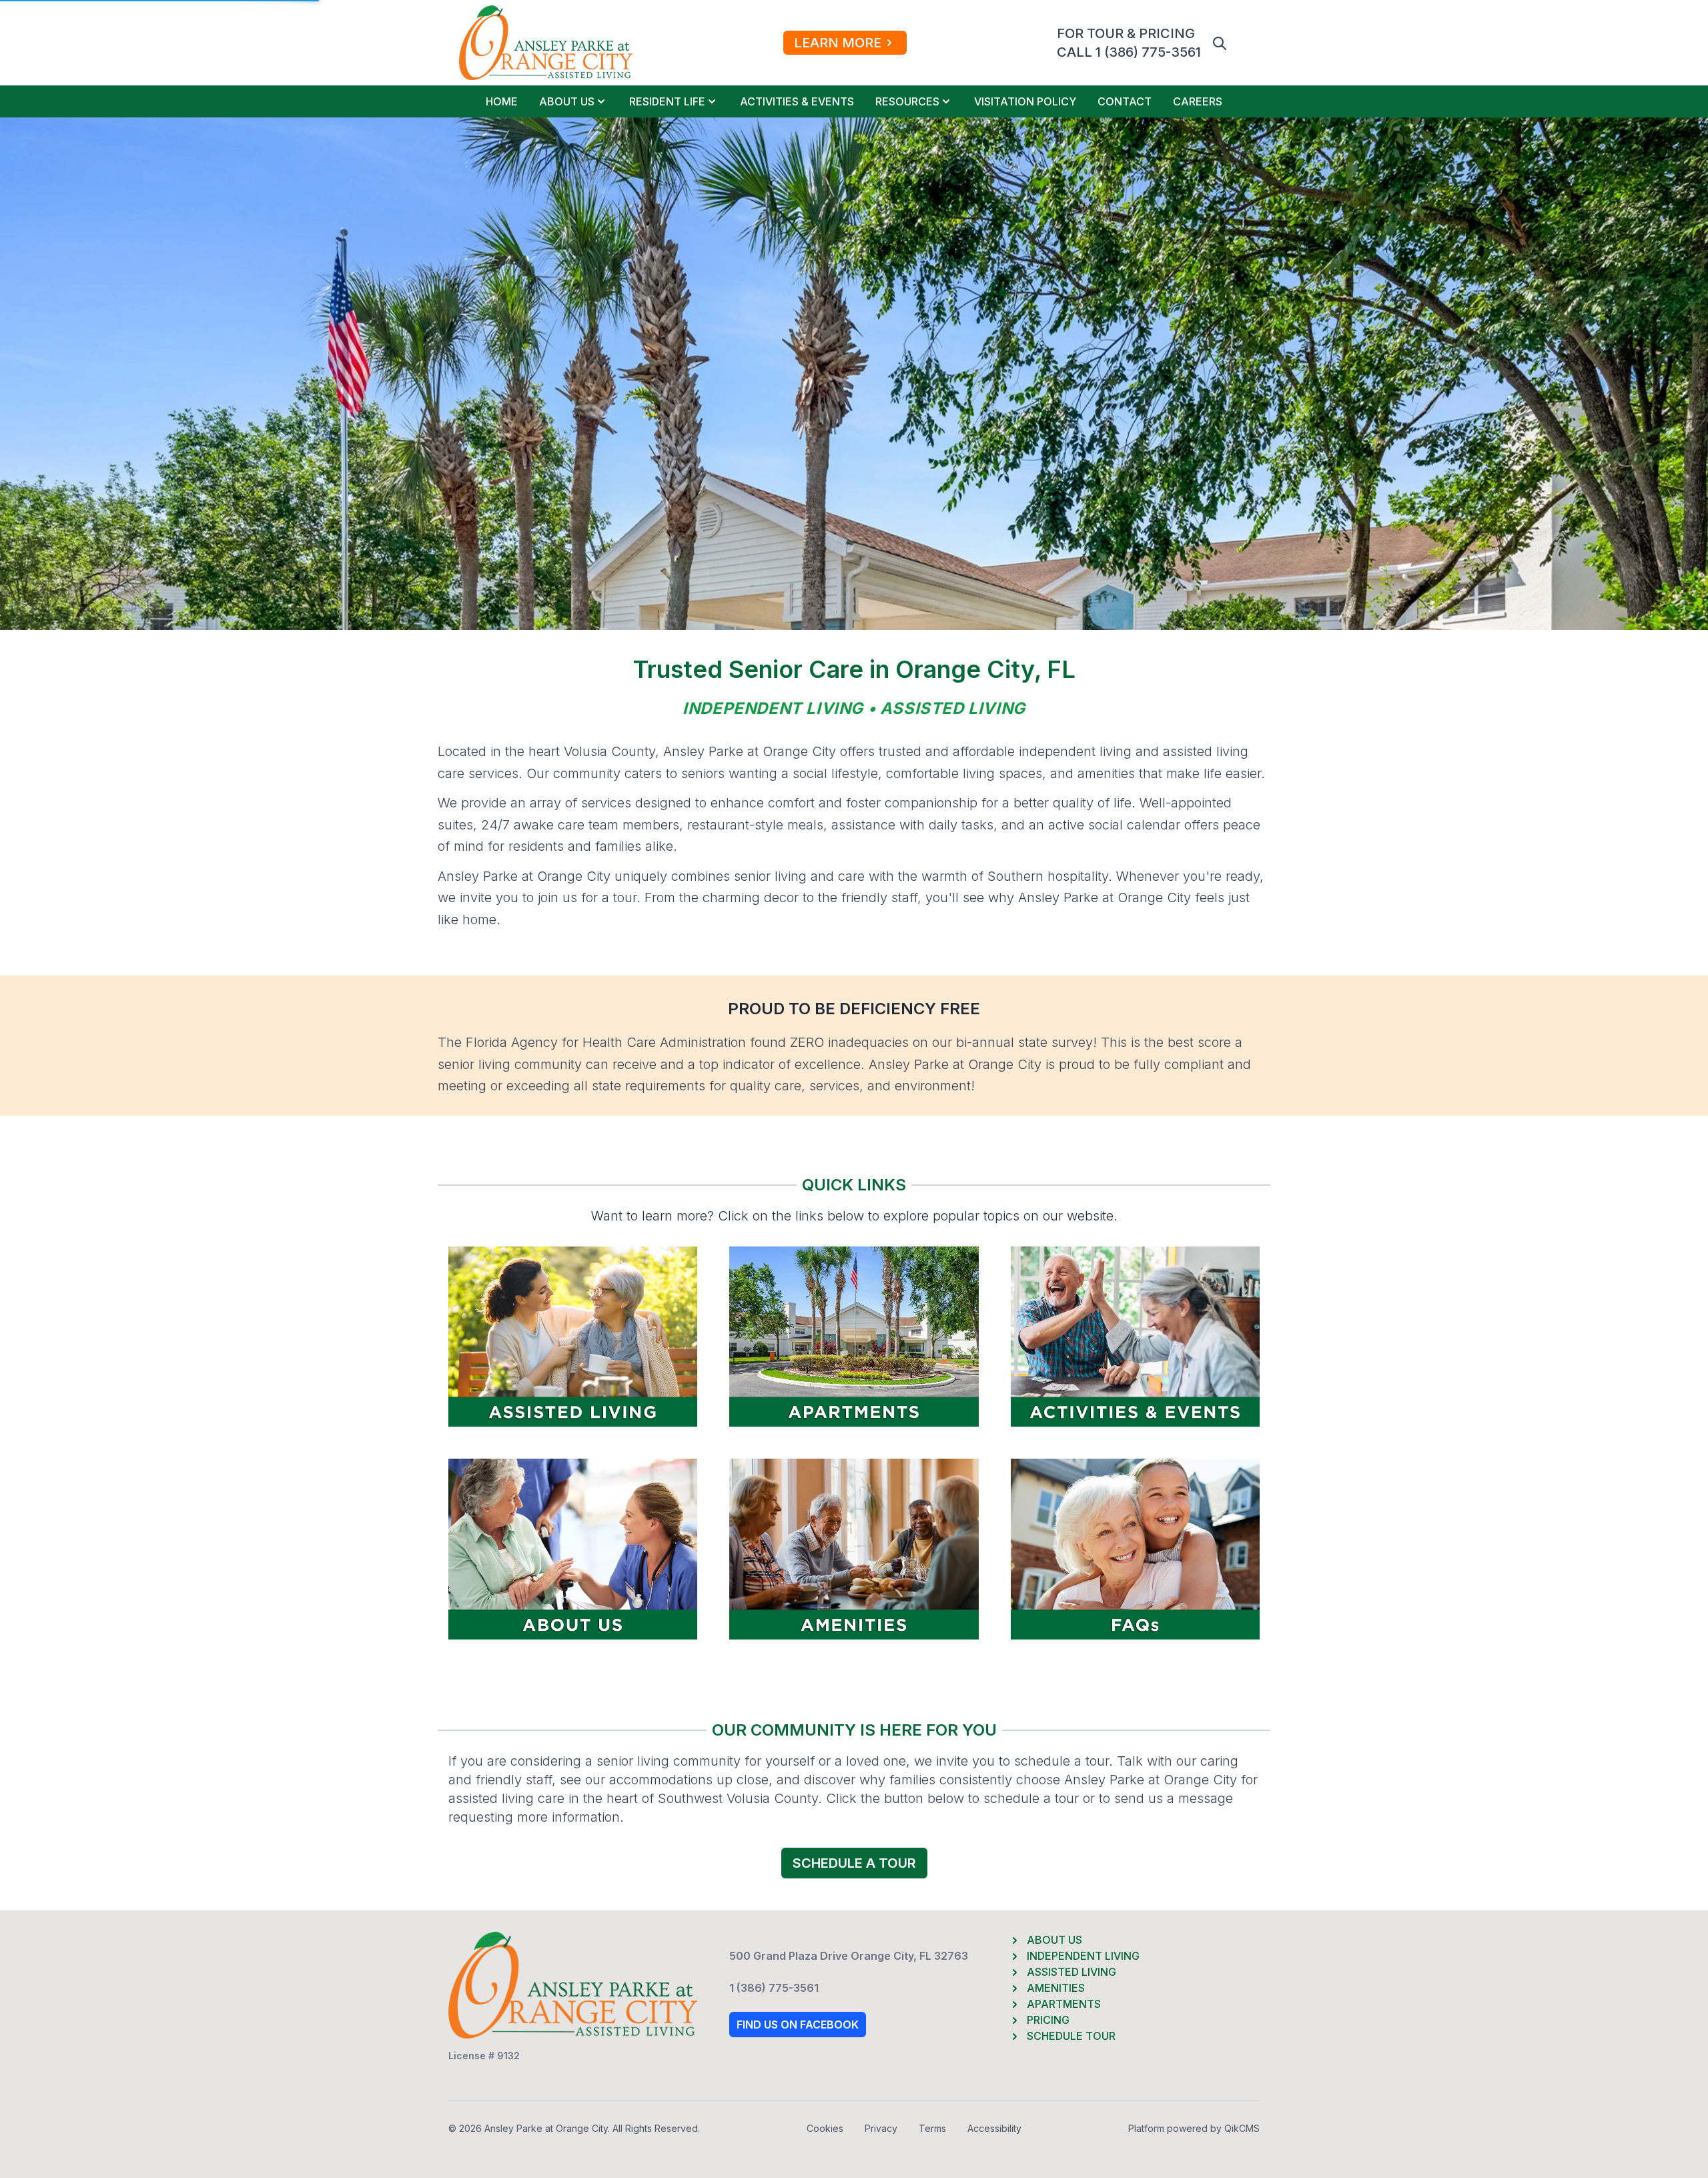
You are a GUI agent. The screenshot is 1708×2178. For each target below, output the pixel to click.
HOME (502, 101)
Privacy (881, 2128)
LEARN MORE (838, 43)
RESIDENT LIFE (667, 101)
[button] (1220, 43)
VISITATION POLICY (1025, 101)
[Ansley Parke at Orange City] (546, 43)
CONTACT (1125, 101)
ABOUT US (567, 101)
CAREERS (1198, 101)
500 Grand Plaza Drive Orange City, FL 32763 (849, 1956)
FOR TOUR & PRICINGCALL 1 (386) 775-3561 (1129, 43)
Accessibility (994, 2128)
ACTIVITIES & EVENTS (797, 101)
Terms (932, 2128)
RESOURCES (907, 101)
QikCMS (1242, 2128)
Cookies (825, 2128)
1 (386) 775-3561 (774, 1988)
